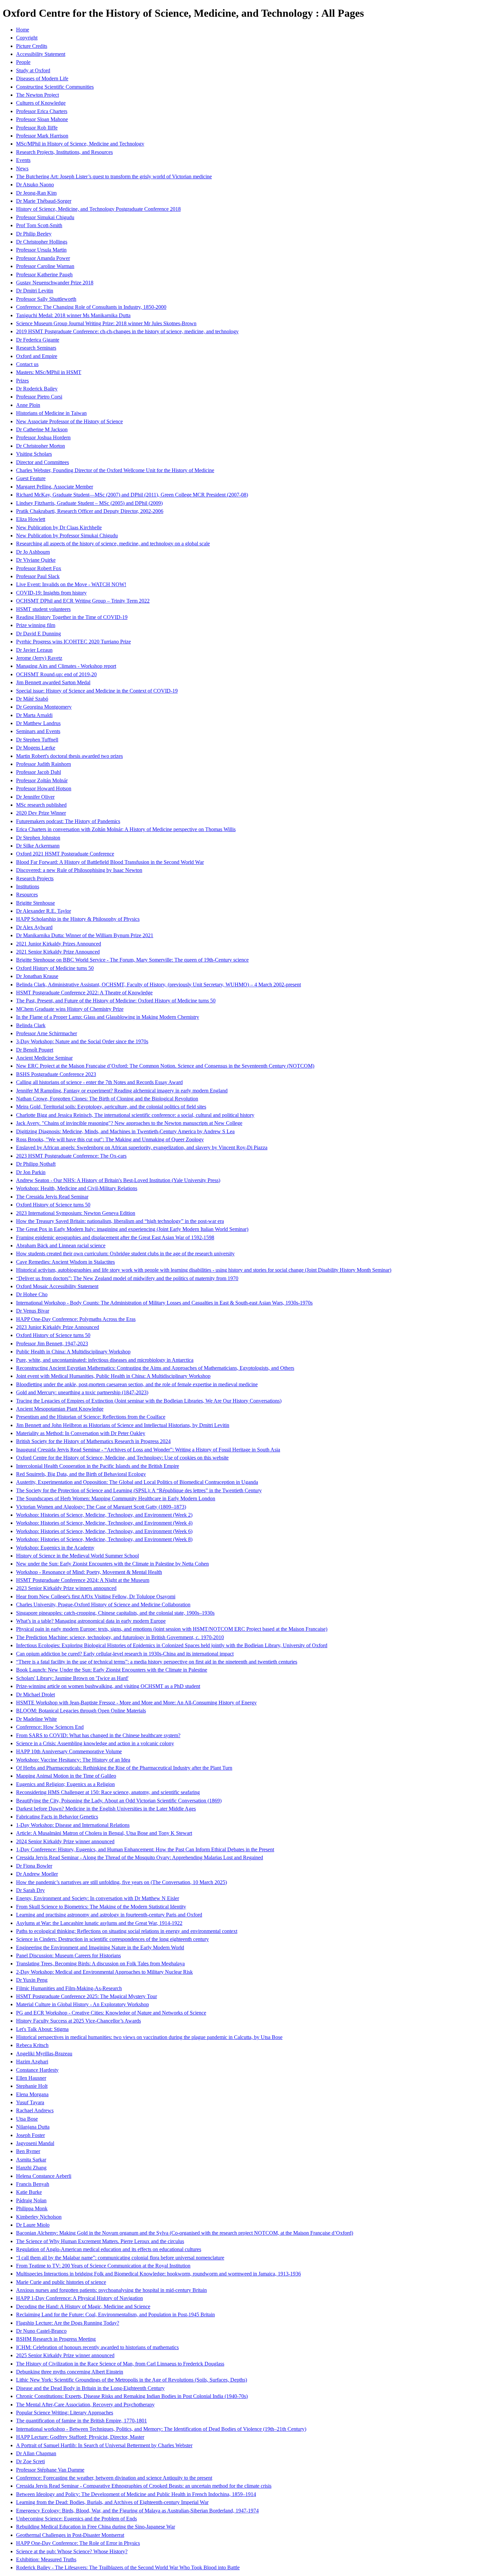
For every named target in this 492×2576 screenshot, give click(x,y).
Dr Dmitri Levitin (35, 291)
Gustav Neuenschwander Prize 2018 (55, 283)
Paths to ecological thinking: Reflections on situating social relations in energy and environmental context (127, 1931)
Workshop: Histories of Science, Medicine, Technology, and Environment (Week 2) (104, 1515)
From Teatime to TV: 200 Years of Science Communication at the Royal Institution (103, 2266)
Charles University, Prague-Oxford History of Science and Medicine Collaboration (103, 1605)
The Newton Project (37, 95)
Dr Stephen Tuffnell (37, 740)
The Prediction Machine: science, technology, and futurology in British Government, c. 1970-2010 (120, 1637)
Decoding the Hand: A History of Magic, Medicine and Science (83, 2306)
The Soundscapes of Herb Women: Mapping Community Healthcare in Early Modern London (116, 1498)
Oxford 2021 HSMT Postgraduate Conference (65, 854)
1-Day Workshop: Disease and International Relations (73, 1825)
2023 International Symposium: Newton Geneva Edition (76, 1213)
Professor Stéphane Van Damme (50, 2470)
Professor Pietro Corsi (39, 397)
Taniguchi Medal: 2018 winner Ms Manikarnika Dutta (73, 315)
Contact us (27, 364)
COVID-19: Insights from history (51, 593)
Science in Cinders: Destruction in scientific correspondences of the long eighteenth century (112, 1939)
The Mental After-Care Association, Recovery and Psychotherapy (85, 2405)
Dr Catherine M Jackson (42, 429)
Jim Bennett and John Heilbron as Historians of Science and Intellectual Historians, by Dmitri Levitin (123, 1425)
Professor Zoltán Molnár (42, 780)
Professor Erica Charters (42, 111)
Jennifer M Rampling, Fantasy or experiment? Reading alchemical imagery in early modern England (122, 1091)
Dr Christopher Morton (40, 446)
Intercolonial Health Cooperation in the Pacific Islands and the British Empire (98, 1466)
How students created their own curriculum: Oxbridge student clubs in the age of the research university (125, 1254)
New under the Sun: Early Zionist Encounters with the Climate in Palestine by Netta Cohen (112, 1564)
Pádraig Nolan (31, 2200)
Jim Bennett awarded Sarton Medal (53, 682)
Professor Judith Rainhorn (44, 764)
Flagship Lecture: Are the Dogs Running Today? (68, 2323)
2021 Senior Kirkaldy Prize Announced (58, 952)
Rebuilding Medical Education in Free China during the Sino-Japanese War (96, 2527)
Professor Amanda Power (43, 258)
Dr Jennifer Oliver (35, 797)
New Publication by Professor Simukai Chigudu (67, 536)
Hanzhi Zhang (31, 2168)
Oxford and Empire (37, 356)
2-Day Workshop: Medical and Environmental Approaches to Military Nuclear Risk (104, 1972)
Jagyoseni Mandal (35, 2143)
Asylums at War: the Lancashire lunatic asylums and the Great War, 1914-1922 (99, 1923)
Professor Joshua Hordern (43, 437)
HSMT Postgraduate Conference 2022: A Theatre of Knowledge (84, 993)
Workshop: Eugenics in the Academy (55, 1548)
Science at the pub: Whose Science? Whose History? (72, 2551)
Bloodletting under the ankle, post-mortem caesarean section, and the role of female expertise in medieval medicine (137, 1384)
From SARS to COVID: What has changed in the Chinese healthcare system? (98, 1735)
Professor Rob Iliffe (37, 128)
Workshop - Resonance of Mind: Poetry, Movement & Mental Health (89, 1572)
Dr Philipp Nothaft (36, 1164)
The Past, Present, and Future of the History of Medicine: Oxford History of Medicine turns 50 (116, 1001)
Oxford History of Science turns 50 (53, 1205)
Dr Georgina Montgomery (44, 707)
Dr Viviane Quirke (36, 560)
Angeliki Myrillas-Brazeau (44, 2054)
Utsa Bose (27, 2119)
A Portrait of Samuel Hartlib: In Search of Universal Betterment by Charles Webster (104, 2445)
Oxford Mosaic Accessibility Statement (57, 1286)
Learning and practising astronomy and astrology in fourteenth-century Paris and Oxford (109, 1915)
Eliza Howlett (31, 519)
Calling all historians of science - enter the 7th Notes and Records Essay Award (99, 1082)
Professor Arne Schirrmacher (47, 1033)
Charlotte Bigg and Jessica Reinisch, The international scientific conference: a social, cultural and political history (135, 1115)
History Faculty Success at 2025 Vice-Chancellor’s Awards (78, 2021)
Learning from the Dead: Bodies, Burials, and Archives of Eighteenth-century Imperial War (112, 2502)
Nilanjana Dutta (33, 2127)
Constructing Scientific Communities (55, 87)
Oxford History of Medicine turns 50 (55, 968)
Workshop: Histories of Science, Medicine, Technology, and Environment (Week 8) (104, 1539)
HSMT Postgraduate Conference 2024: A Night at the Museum (83, 1580)
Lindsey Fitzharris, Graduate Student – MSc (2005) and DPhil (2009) (89, 503)
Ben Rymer (28, 2151)
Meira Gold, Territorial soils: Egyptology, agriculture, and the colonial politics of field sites (111, 1107)
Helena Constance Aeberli (44, 2176)
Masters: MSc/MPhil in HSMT (49, 372)
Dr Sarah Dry (30, 1890)
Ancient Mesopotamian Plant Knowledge (60, 1409)
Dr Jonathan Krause (37, 976)
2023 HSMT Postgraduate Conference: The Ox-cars (71, 1156)
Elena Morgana (32, 2094)
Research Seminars (36, 348)
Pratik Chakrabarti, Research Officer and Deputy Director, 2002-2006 (90, 511)
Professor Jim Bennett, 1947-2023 (52, 1344)
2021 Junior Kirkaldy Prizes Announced (59, 944)
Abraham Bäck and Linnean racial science (61, 1246)
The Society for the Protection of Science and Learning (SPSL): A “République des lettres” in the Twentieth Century (139, 1490)
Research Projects (35, 878)
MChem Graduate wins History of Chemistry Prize (70, 1009)
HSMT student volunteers (43, 609)
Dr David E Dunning (38, 634)
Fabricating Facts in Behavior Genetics (57, 1817)
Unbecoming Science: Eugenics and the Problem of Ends (76, 2519)
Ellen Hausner (31, 2078)
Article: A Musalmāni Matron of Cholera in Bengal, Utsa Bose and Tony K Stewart (104, 1833)
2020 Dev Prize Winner (41, 813)
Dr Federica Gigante (38, 340)
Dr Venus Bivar (33, 1311)
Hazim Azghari (32, 2062)
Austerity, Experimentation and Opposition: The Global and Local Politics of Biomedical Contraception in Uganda (137, 1482)
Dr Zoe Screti (30, 2461)
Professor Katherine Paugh (44, 275)
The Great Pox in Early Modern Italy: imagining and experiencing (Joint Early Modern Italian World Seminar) (132, 1229)
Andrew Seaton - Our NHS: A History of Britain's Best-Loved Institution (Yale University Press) (118, 1180)
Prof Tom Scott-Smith (39, 225)
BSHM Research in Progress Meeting (56, 2339)
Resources (27, 895)
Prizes (22, 381)
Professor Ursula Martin (41, 250)
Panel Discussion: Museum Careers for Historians (68, 1956)
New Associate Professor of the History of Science (69, 421)
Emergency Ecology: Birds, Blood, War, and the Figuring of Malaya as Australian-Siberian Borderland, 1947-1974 (137, 2511)
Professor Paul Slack (38, 576)
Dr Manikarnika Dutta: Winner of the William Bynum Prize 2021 (85, 935)
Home (23, 30)
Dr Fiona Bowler (34, 1866)
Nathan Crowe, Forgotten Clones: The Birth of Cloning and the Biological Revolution (107, 1099)
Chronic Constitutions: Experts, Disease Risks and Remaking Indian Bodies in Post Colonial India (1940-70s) (132, 2396)
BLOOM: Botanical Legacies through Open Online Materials (81, 1711)
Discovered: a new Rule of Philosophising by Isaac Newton (79, 870)
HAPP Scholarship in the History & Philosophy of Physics (78, 919)
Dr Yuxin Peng (32, 1980)
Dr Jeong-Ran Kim (36, 193)
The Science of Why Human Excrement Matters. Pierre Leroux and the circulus (100, 2241)
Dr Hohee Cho (32, 1294)
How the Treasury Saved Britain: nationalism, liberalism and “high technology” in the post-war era (120, 1221)
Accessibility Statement (41, 54)
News (22, 168)
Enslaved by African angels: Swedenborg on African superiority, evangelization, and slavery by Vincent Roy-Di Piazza (142, 1147)
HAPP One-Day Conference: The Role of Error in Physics (78, 2543)
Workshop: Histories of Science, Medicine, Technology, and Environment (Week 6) (104, 1531)
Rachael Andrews (35, 2110)
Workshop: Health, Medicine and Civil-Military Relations (77, 1188)
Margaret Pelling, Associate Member (55, 487)
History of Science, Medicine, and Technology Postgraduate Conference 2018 (98, 209)
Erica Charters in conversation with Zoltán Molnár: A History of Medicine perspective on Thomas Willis (126, 829)
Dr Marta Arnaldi (34, 715)
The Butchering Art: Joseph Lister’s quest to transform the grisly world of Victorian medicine (114, 176)
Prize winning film (36, 625)
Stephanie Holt (32, 2086)
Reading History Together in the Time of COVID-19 (72, 617)
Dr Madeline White (36, 1719)
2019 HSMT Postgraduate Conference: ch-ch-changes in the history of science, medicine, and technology (127, 331)
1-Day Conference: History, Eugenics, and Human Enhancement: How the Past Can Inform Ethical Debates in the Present (145, 1849)
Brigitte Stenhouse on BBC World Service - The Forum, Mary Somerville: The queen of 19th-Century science (132, 960)
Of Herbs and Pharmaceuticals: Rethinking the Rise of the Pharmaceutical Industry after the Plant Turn (124, 1768)
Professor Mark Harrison (42, 136)
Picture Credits (32, 46)
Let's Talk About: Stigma (42, 2029)
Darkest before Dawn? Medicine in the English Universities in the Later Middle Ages (106, 1809)
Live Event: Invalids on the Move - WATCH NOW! (71, 584)
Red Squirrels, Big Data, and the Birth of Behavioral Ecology (81, 1474)
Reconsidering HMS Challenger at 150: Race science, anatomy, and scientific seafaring (108, 1792)
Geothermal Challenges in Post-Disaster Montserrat (70, 2535)
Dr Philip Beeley (34, 234)
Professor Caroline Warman (45, 266)
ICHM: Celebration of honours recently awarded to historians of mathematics (97, 2347)
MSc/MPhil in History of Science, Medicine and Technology (80, 144)
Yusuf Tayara (30, 2102)
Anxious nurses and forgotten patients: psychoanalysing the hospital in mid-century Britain (111, 2290)
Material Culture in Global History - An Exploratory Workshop (83, 2004)
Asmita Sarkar (31, 2160)
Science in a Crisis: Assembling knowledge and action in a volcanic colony (95, 1743)
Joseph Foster (30, 2135)
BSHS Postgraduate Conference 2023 (56, 1074)
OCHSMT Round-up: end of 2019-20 (56, 674)
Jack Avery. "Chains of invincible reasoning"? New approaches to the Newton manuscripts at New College (129, 1123)
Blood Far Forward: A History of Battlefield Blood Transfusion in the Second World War (110, 862)
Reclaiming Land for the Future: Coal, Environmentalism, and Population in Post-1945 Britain (115, 2315)
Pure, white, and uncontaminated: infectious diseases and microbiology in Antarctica (105, 1360)
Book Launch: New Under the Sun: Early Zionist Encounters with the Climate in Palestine (112, 1670)
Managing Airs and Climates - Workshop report (66, 666)
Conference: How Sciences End (50, 1727)
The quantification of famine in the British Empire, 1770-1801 (81, 2421)
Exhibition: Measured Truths (46, 2559)
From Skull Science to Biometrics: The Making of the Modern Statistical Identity (101, 1907)
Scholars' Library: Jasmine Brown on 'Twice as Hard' (72, 1678)
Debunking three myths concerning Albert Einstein (70, 2372)
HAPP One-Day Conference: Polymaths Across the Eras (76, 1319)
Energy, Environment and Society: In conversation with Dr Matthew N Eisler (98, 1898)
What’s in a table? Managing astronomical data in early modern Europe (91, 1621)
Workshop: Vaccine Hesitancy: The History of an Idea (73, 1760)
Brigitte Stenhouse (35, 903)
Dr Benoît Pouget (35, 1050)
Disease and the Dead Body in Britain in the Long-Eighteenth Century (90, 2388)
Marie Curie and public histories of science (61, 2282)
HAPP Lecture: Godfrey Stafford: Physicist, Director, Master (80, 2437)
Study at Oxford (33, 70)
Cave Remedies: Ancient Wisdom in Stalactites (65, 1262)
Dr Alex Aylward (34, 927)
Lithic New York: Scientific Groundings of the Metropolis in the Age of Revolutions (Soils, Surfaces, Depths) (132, 2380)
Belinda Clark (31, 1025)
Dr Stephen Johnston (38, 838)
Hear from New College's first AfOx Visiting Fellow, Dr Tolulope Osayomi (96, 1596)
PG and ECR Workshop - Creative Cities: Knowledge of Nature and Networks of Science (111, 2013)
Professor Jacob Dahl (38, 772)
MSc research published (41, 805)
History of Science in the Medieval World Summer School (77, 1556)
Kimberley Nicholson (39, 2217)
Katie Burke (29, 2192)
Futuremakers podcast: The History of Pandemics (68, 821)
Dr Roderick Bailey (37, 389)
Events (23, 160)
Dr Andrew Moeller (37, 1874)
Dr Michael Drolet (35, 1695)
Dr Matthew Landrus (38, 723)
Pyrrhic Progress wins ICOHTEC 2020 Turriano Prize (73, 642)
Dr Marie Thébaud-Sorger (44, 201)
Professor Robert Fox (39, 568)
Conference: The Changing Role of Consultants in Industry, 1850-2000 (91, 307)
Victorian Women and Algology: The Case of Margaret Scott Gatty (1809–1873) (101, 1507)
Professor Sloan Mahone (42, 119)
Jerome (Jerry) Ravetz (39, 658)
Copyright (27, 38)
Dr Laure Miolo (33, 2225)
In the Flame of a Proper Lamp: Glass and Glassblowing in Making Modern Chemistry (108, 1017)
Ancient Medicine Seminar (44, 1058)
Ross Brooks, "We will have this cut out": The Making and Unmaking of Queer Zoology (110, 1139)
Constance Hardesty (37, 2070)
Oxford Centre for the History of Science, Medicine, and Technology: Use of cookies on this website (122, 1458)
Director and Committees (43, 462)
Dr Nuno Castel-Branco (41, 2331)
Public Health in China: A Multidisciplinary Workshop (73, 1352)
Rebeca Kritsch (32, 2045)
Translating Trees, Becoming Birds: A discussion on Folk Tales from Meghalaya (100, 1964)
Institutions (28, 886)
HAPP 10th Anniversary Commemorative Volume (69, 1751)
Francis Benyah (33, 2184)
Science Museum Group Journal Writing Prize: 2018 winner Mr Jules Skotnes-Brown (106, 323)
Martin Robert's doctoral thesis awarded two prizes (69, 756)
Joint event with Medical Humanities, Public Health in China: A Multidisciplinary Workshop (113, 1376)
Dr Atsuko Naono (35, 185)
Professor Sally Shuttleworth (46, 299)
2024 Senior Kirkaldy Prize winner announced (65, 1841)
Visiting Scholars (34, 454)
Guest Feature (31, 478)
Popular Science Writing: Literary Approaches (65, 2413)
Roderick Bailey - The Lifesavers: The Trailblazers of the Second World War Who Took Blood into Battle (128, 2567)
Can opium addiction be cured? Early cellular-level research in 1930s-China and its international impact (125, 1654)
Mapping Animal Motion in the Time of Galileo (66, 1776)
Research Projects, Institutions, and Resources (64, 152)
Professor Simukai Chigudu (45, 217)
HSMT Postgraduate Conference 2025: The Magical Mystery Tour (87, 1996)
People (23, 62)
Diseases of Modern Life (42, 78)
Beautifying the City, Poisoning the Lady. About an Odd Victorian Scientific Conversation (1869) (119, 1801)
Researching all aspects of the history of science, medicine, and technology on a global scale (113, 544)
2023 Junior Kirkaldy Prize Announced (58, 1327)
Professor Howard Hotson (44, 788)
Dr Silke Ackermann (38, 846)
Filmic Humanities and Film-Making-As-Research (69, 1988)
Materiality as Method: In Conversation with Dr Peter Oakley (81, 1433)
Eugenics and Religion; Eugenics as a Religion (65, 1784)
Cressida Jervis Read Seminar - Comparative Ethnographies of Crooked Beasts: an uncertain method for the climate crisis (144, 2486)
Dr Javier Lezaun (34, 650)
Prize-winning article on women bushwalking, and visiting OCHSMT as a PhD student (108, 1686)
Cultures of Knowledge (41, 103)
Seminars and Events (38, 731)
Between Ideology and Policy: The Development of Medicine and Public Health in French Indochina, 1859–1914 (136, 2494)
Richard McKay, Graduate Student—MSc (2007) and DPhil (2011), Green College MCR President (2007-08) (132, 495)
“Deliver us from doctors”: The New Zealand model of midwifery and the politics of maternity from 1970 (127, 1278)
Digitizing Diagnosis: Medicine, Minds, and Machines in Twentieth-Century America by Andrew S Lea (125, 1131)
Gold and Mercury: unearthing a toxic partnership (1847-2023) (82, 1392)
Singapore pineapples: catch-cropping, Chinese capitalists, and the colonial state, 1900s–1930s (115, 1613)
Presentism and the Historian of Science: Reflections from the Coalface (91, 1417)
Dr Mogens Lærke (36, 748)
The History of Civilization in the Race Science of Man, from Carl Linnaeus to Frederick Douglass (120, 2364)
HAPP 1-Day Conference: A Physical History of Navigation (79, 2298)
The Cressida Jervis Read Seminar (52, 1197)
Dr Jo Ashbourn (33, 552)
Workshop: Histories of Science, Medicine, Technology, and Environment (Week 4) (104, 1523)
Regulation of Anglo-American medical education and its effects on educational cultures (109, 2249)
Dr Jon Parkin (31, 1172)
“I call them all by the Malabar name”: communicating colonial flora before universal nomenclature (120, 2258)
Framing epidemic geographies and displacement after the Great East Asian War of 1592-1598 (115, 1237)
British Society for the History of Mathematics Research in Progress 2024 (93, 1441)
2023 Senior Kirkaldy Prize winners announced (66, 1588)
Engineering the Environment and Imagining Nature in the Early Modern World (100, 1947)
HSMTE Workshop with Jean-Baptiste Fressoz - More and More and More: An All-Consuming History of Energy (136, 1703)
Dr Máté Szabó (32, 699)
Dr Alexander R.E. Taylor (44, 911)
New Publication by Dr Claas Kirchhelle (59, 527)
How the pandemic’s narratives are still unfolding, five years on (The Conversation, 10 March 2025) (121, 1882)
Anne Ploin (28, 405)
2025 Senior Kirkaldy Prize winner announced (65, 2355)
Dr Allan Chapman (36, 2453)
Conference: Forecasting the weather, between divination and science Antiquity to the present (114, 2478)
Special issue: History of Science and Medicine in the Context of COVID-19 (97, 691)
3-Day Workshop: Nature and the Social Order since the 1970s (82, 1041)
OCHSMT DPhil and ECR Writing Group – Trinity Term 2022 (83, 601)
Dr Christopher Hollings (42, 242)
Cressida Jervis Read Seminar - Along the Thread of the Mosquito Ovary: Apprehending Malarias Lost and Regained (140, 1857)
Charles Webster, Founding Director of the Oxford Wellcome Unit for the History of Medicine (115, 470)
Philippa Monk (32, 2208)
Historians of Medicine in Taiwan (51, 413)
